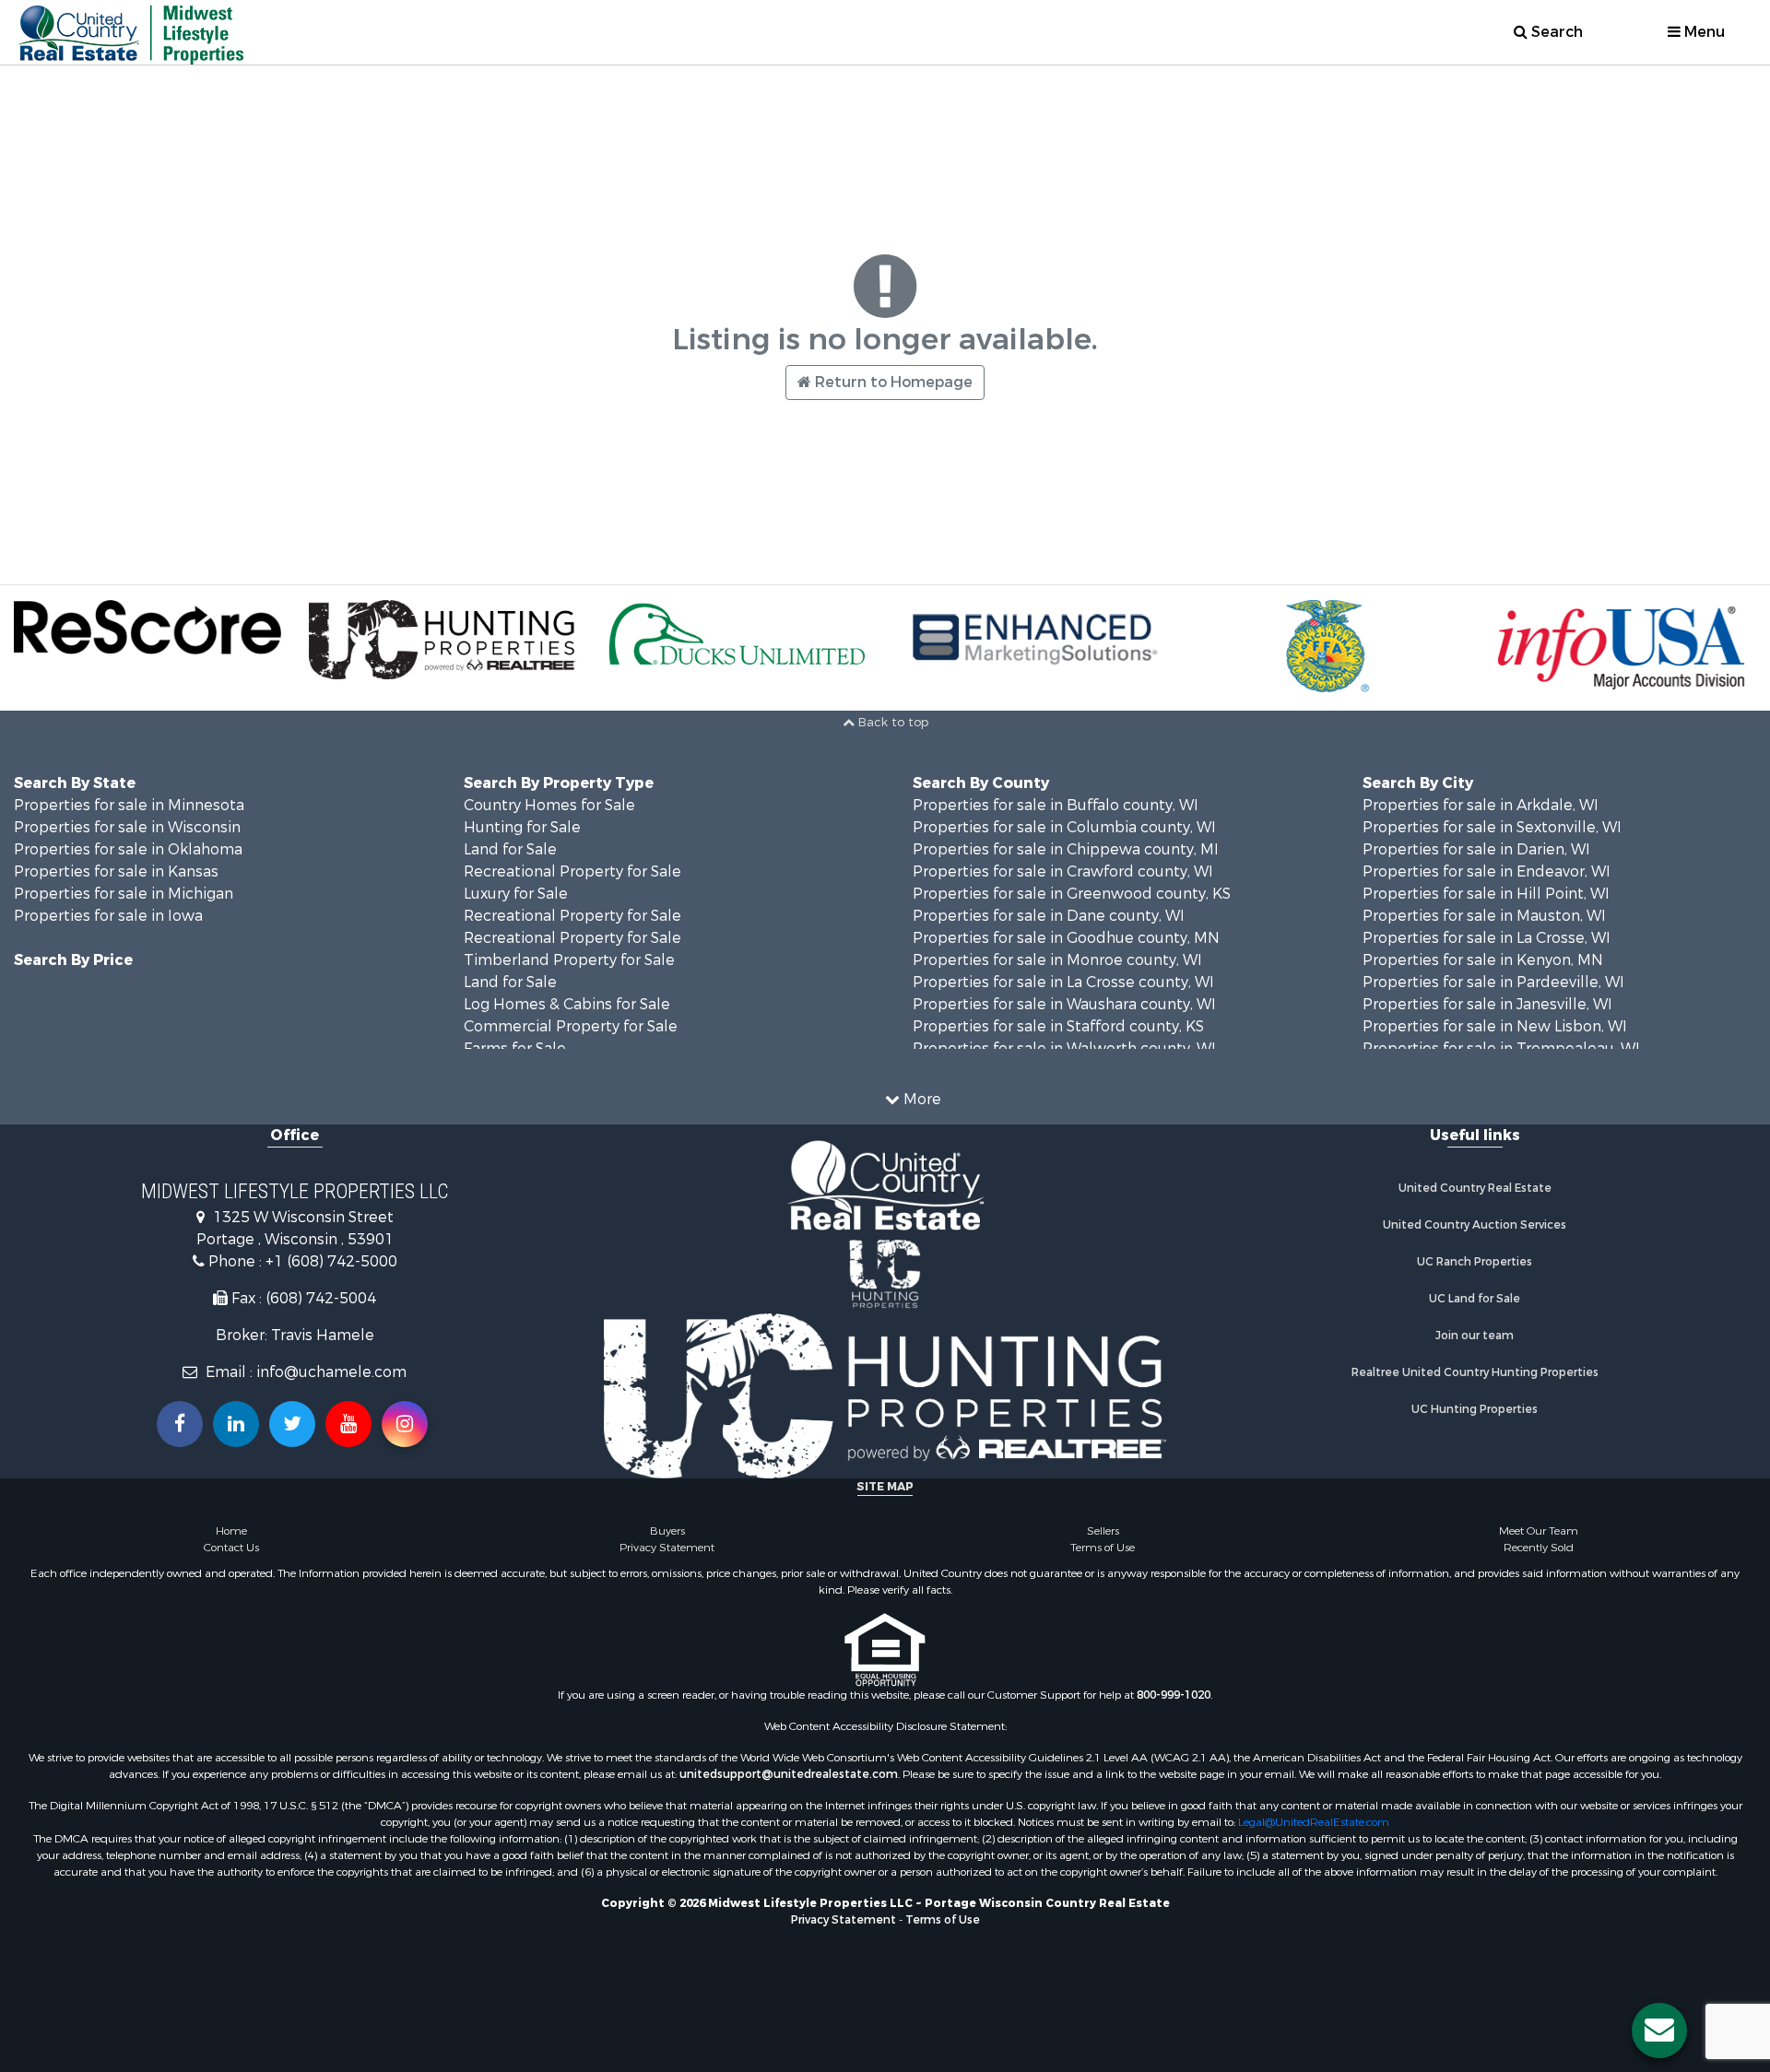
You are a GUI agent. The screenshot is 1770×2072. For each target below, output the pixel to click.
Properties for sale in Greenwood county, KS (1072, 894)
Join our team (1475, 1336)
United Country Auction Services (1475, 1225)
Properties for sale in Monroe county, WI (1057, 960)
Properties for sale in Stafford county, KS (1058, 1026)
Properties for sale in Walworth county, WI (1064, 1048)
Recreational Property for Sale (572, 871)
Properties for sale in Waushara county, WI (1064, 1004)
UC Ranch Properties (1475, 1262)
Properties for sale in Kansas (116, 871)
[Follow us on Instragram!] (405, 1424)
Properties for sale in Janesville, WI (1487, 1004)
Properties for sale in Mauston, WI (1484, 916)
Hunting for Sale (522, 827)
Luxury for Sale (516, 894)
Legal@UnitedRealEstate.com (1314, 1822)
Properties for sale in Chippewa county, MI (1066, 849)
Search (1555, 32)
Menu (1703, 32)
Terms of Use (1103, 1548)
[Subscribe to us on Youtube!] (348, 1424)
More (920, 1099)
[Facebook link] (180, 1424)
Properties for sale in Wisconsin (127, 827)
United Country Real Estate (1475, 1188)
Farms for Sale (515, 1048)
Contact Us (231, 1548)
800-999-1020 (1174, 1695)
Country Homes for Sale (549, 805)
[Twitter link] (292, 1424)
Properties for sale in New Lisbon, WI (1495, 1026)
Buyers (667, 1531)
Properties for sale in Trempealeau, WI (1501, 1048)
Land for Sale (510, 849)
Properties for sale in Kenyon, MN (1483, 960)
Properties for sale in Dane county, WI (1049, 916)
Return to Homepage (892, 382)
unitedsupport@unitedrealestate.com (789, 1774)
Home (231, 1531)
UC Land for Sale (1475, 1299)
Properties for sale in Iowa (108, 916)
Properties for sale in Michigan (124, 894)
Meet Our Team (1539, 1531)
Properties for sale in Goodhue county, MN (1066, 938)
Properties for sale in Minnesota (129, 805)
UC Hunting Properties (1475, 1409)
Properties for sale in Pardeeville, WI (1493, 982)
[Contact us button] (1659, 2031)
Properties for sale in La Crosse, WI (1487, 938)
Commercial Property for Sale (571, 1026)
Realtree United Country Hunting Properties (1475, 1372)
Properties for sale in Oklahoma (128, 849)
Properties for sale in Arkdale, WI (1481, 805)
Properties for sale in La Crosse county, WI (1063, 982)
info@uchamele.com (331, 1372)
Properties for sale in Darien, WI (1476, 849)
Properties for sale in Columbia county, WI (1064, 827)
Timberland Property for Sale (569, 960)
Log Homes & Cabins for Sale (567, 1004)
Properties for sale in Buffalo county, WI (1056, 805)
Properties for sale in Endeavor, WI (1487, 871)
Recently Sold (1539, 1548)
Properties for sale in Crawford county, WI (1063, 871)
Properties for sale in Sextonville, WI (1492, 827)
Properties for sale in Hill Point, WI (1486, 894)
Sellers (1103, 1531)
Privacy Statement (667, 1548)
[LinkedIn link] (236, 1424)
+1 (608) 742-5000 (331, 1261)
